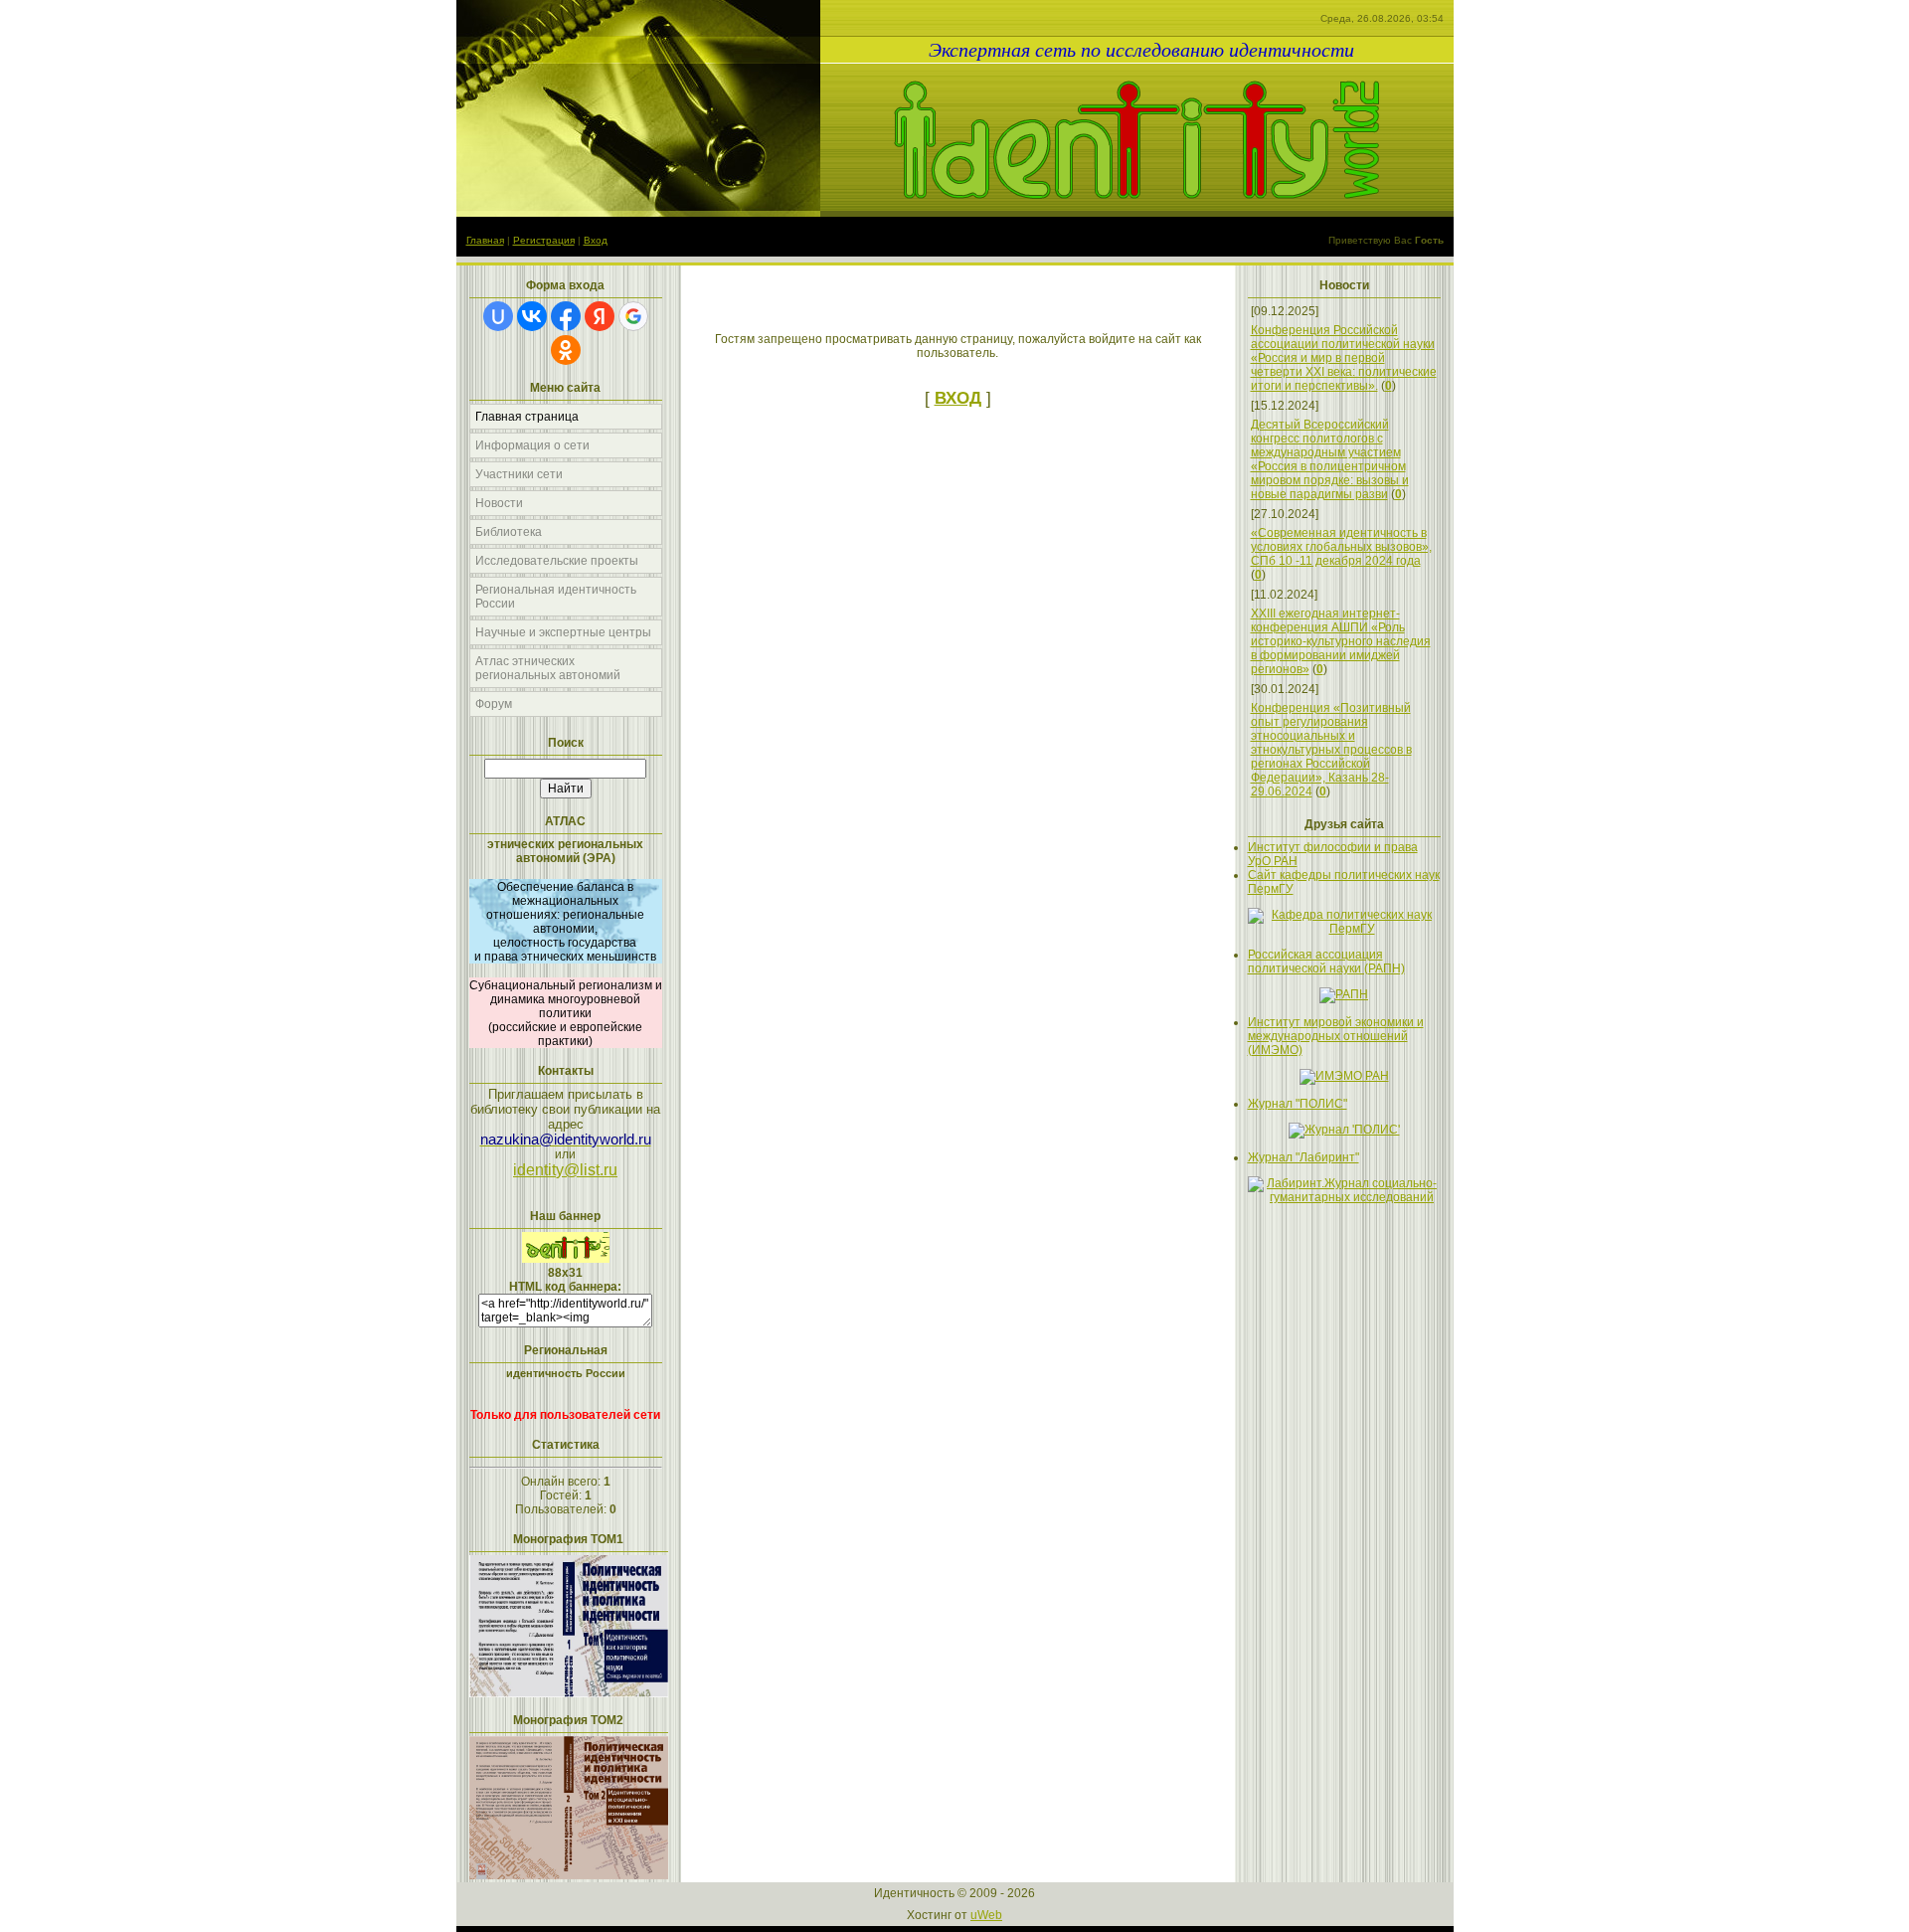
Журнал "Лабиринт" (1303, 1157)
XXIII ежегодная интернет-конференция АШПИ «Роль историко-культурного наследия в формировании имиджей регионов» (1341, 641)
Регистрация (544, 240)
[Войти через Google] (633, 316)
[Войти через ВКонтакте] (532, 316)
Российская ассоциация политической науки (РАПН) (1326, 962)
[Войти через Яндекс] (600, 316)
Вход (596, 240)
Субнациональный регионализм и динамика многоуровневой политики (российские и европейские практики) (566, 1013)
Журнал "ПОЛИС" (1298, 1104)
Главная (485, 240)
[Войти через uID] (498, 316)
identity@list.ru (565, 1170)
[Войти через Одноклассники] (566, 350)
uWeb (986, 1915)
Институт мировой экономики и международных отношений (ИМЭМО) (1336, 1036)
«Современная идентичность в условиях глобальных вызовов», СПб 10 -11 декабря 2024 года (1341, 547)
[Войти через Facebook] (566, 316)
